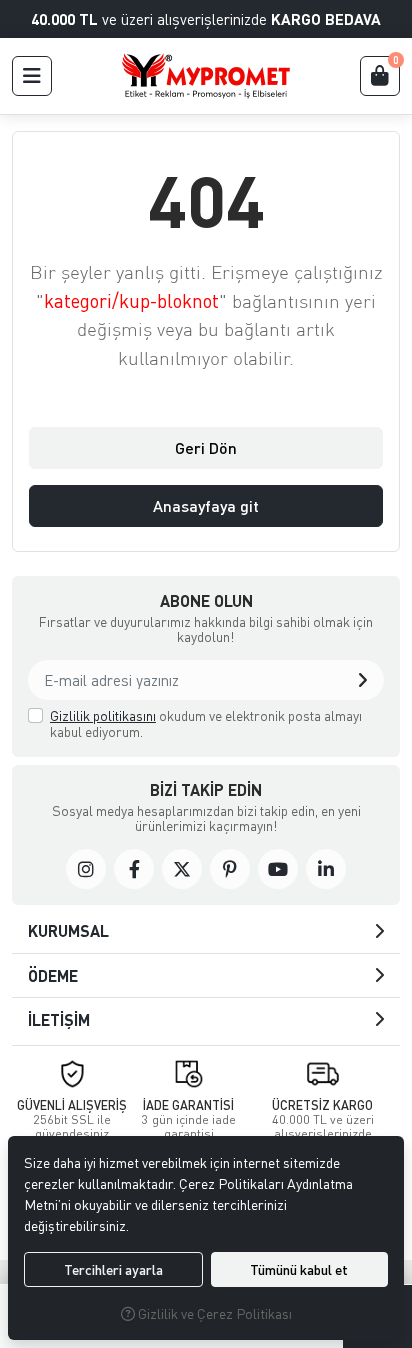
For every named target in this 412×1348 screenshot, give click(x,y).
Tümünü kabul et (299, 1269)
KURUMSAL (68, 930)
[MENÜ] (32, 76)
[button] (362, 680)
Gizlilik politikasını (103, 715)
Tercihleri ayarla (113, 1269)
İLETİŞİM (59, 1019)
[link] (86, 869)
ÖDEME (53, 975)
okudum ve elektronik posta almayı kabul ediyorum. (206, 723)
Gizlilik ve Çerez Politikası (213, 1313)
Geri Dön (206, 447)
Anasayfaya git (206, 505)
